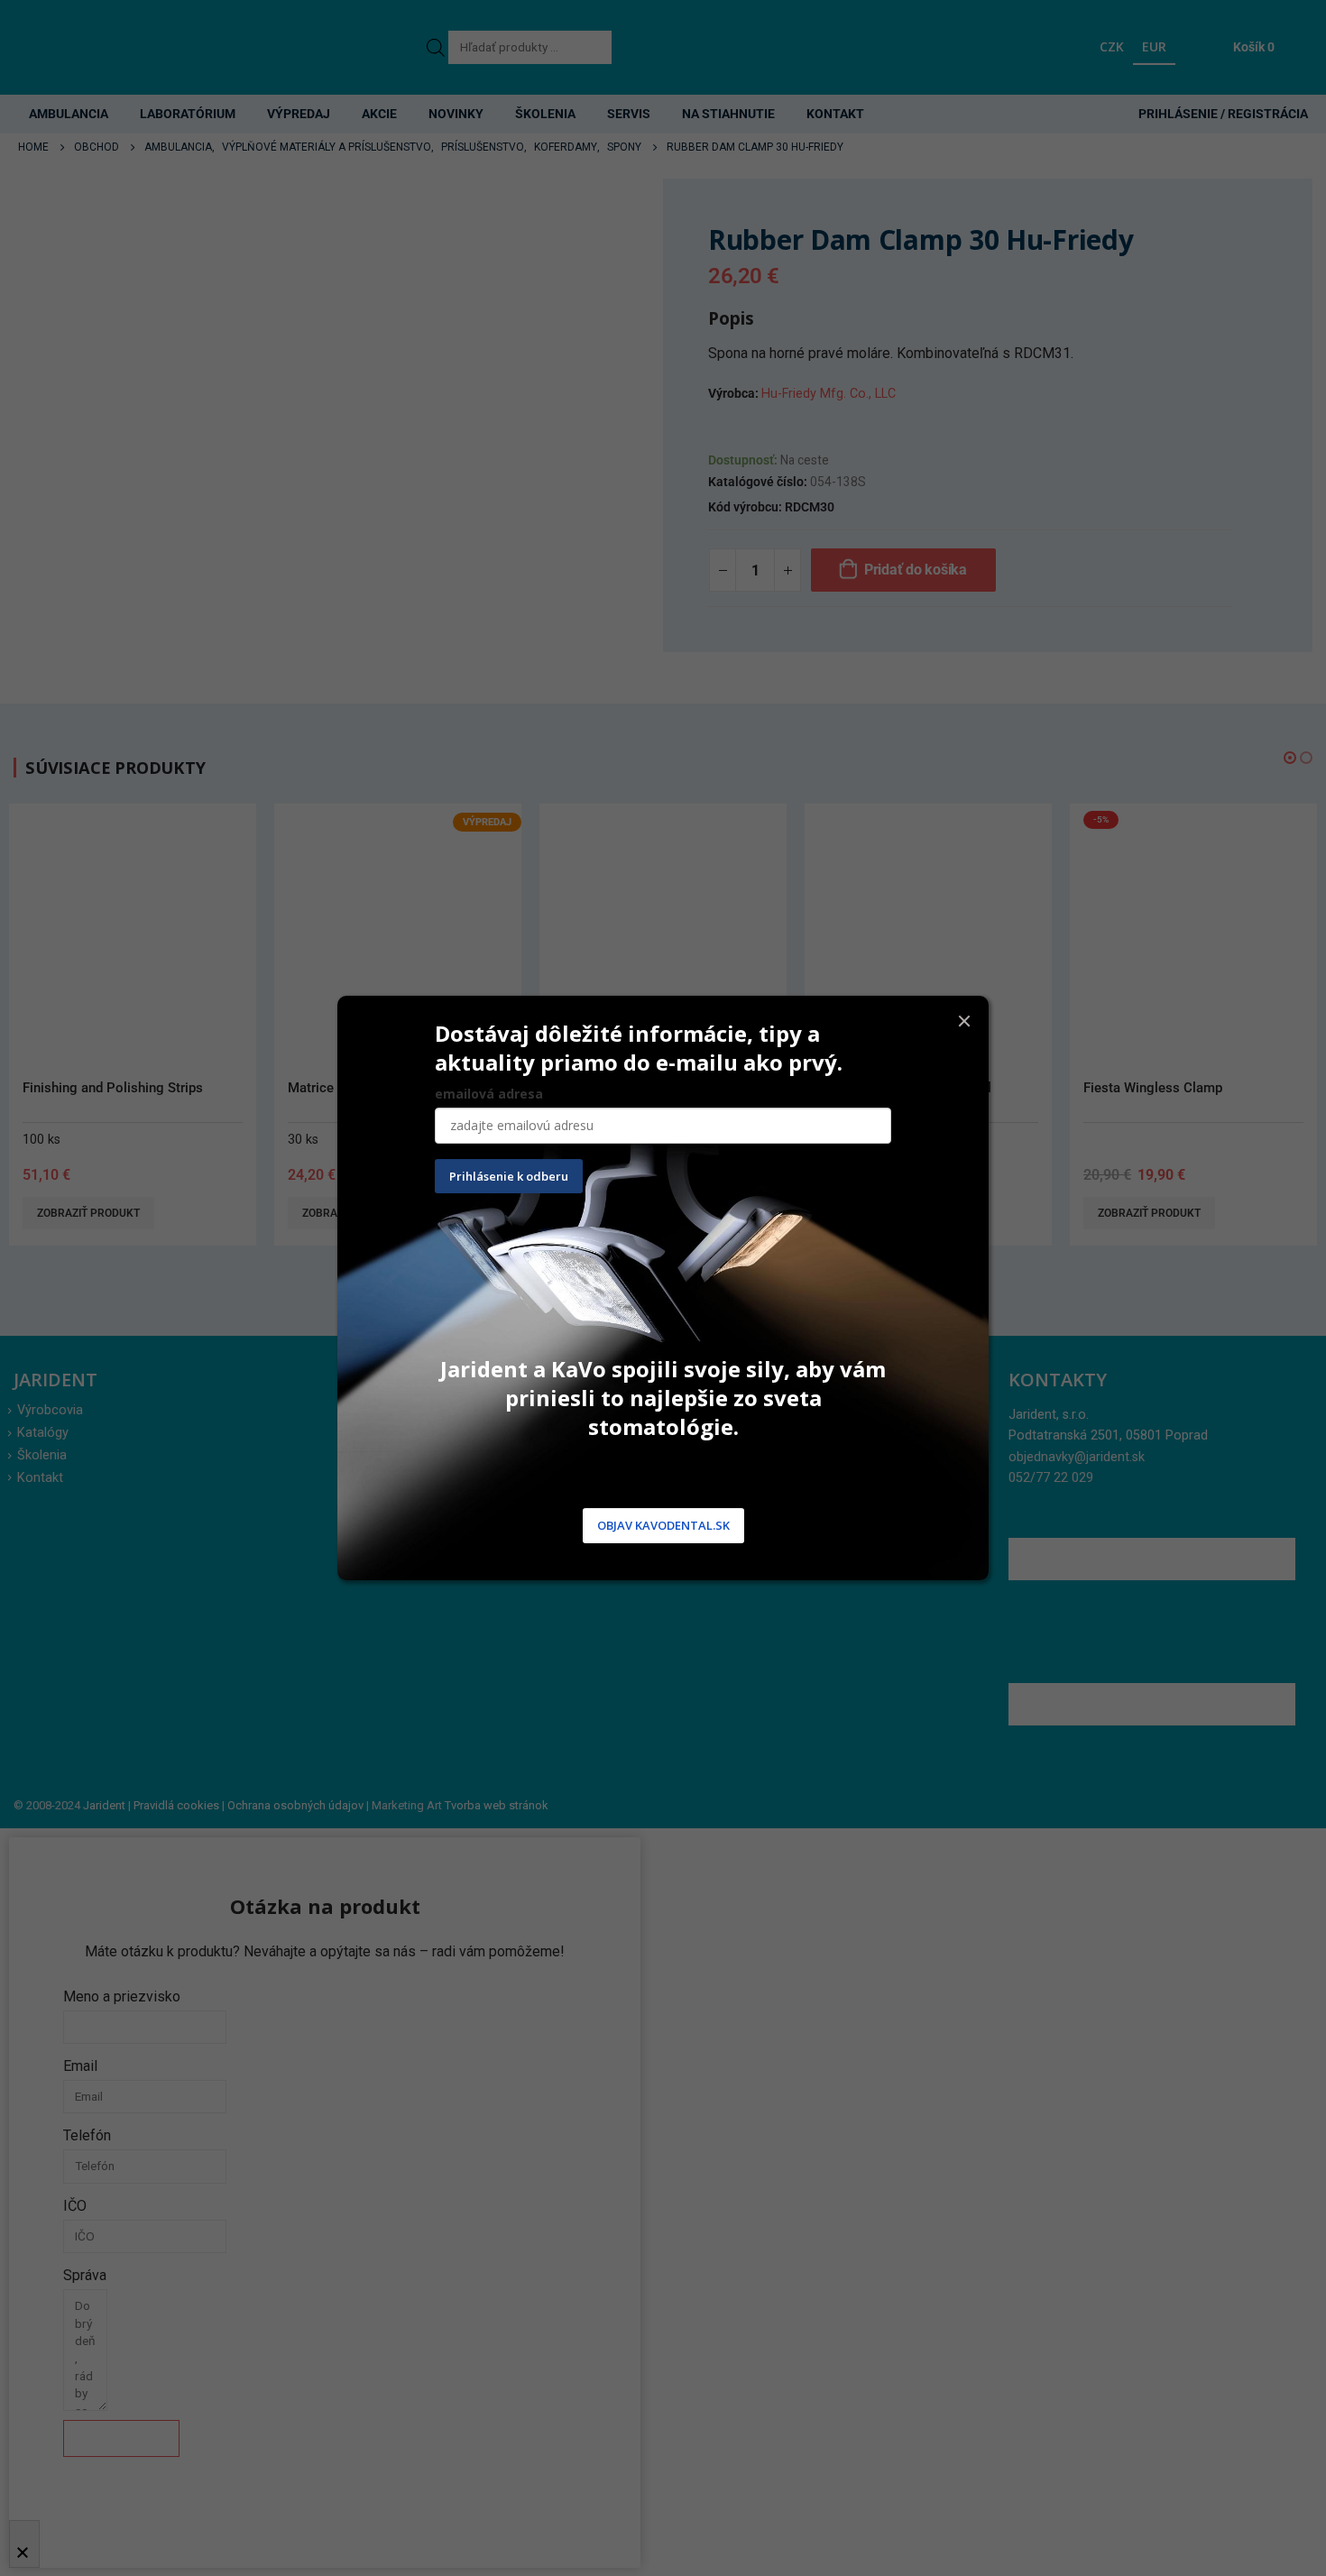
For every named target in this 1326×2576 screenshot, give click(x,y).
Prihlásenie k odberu (509, 1176)
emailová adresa (489, 1094)
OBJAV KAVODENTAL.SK (663, 1526)
